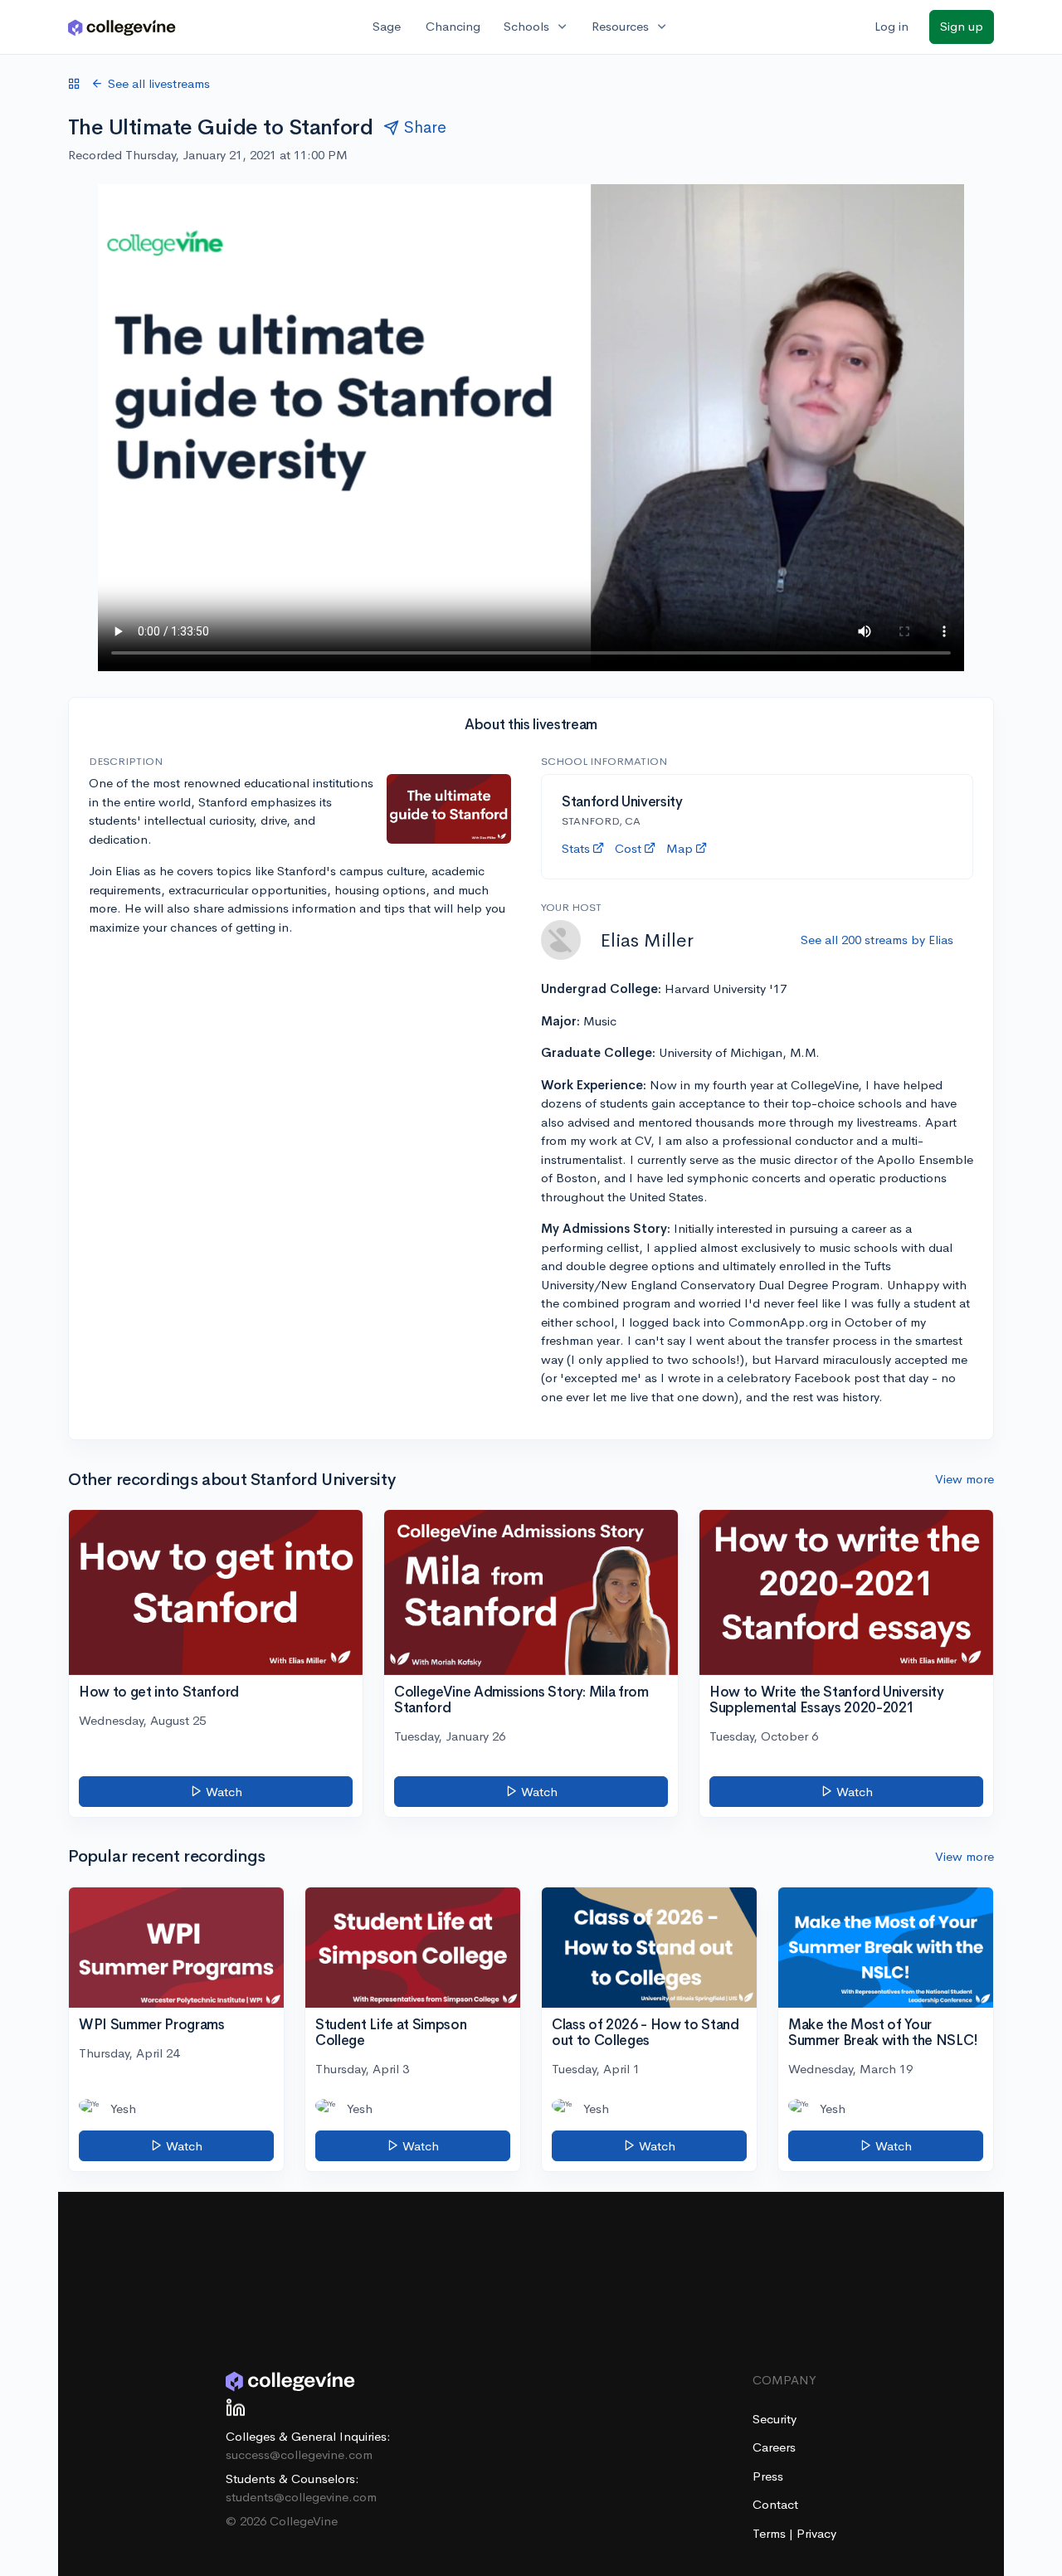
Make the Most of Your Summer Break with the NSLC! (883, 2033)
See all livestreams (159, 83)
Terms (771, 2533)
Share (425, 127)
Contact (775, 2504)
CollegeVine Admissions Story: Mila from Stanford (521, 1700)
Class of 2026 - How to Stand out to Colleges (645, 2033)
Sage (387, 26)
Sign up (962, 26)
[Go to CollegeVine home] (122, 27)
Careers (774, 2447)
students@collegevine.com (301, 2497)
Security (775, 2419)
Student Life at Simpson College (391, 2033)
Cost (628, 848)
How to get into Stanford (159, 1692)
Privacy (816, 2533)
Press (768, 2476)
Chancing (453, 26)
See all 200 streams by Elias (877, 940)
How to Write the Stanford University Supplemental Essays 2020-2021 (827, 1700)
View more (965, 1479)
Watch (222, 1792)
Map (680, 848)
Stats (576, 848)
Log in (891, 26)
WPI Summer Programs (152, 2025)
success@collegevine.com (299, 2454)
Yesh (123, 2109)
